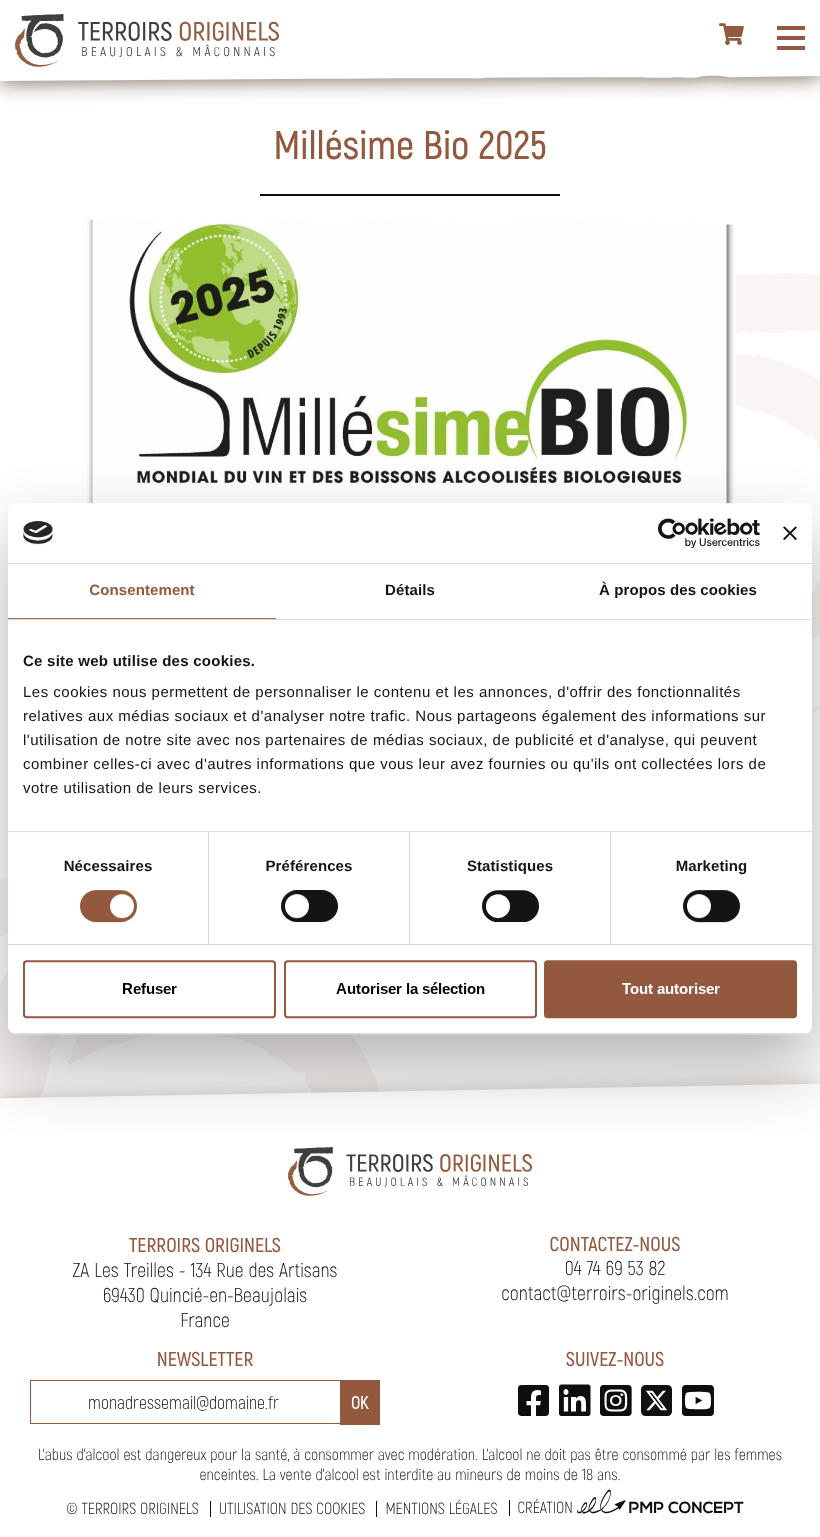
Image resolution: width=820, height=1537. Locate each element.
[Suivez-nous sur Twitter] (656, 1400)
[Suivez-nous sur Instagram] (615, 1400)
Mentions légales (441, 1508)
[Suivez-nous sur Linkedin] (574, 1400)
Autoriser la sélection (410, 988)
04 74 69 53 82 (615, 1267)
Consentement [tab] (141, 590)
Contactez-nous (615, 1243)
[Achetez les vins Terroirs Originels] (732, 35)
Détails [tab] (410, 590)
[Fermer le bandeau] (790, 533)
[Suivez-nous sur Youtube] (697, 1400)
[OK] (360, 1402)
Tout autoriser (671, 988)
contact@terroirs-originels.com (615, 1292)
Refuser (149, 988)
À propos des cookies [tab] (678, 590)
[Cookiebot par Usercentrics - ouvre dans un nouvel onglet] (672, 533)
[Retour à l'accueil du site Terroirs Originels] (147, 40)
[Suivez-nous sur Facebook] (533, 1400)
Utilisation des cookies (292, 1508)
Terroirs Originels (140, 1508)
